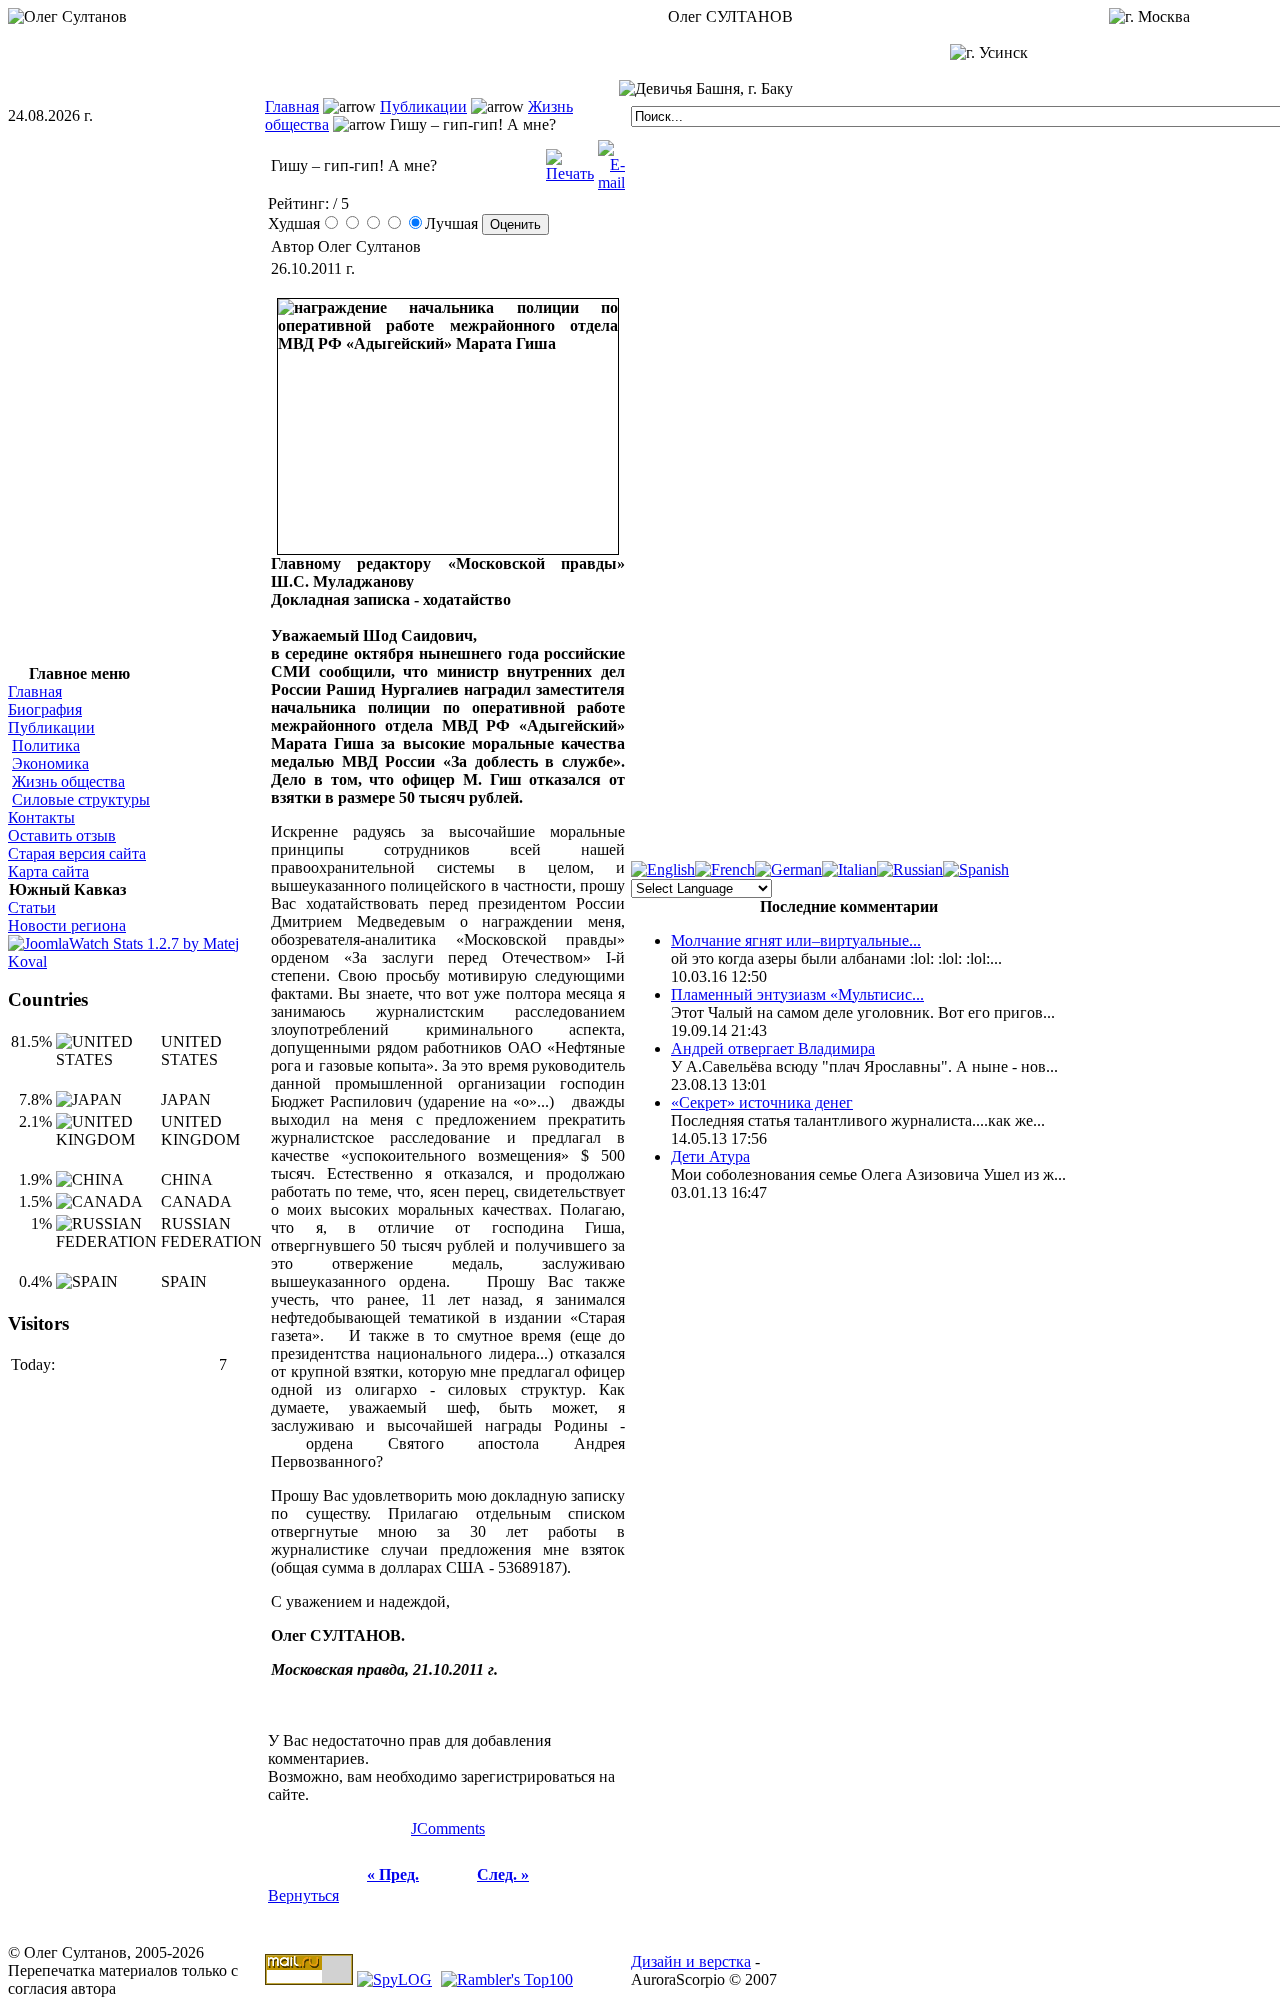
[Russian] (910, 869)
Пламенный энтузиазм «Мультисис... (797, 994)
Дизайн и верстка (691, 1961)
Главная (292, 106)
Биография (45, 709)
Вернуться (303, 1895)
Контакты (41, 817)
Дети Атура (710, 1156)
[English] (663, 869)
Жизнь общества (68, 781)
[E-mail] (611, 160)
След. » (503, 1874)
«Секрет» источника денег (762, 1102)
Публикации (423, 106)
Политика (46, 745)
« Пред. (393, 1874)
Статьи (32, 907)
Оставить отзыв (62, 835)
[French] (725, 869)
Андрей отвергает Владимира (773, 1048)
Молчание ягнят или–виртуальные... (796, 940)
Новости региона (67, 925)
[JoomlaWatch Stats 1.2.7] (136, 961)
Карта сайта (48, 871)
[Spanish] (976, 869)
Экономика (50, 763)
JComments (448, 1828)
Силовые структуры (81, 799)
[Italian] (849, 869)
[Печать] (570, 160)
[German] (788, 869)
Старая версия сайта (77, 853)
